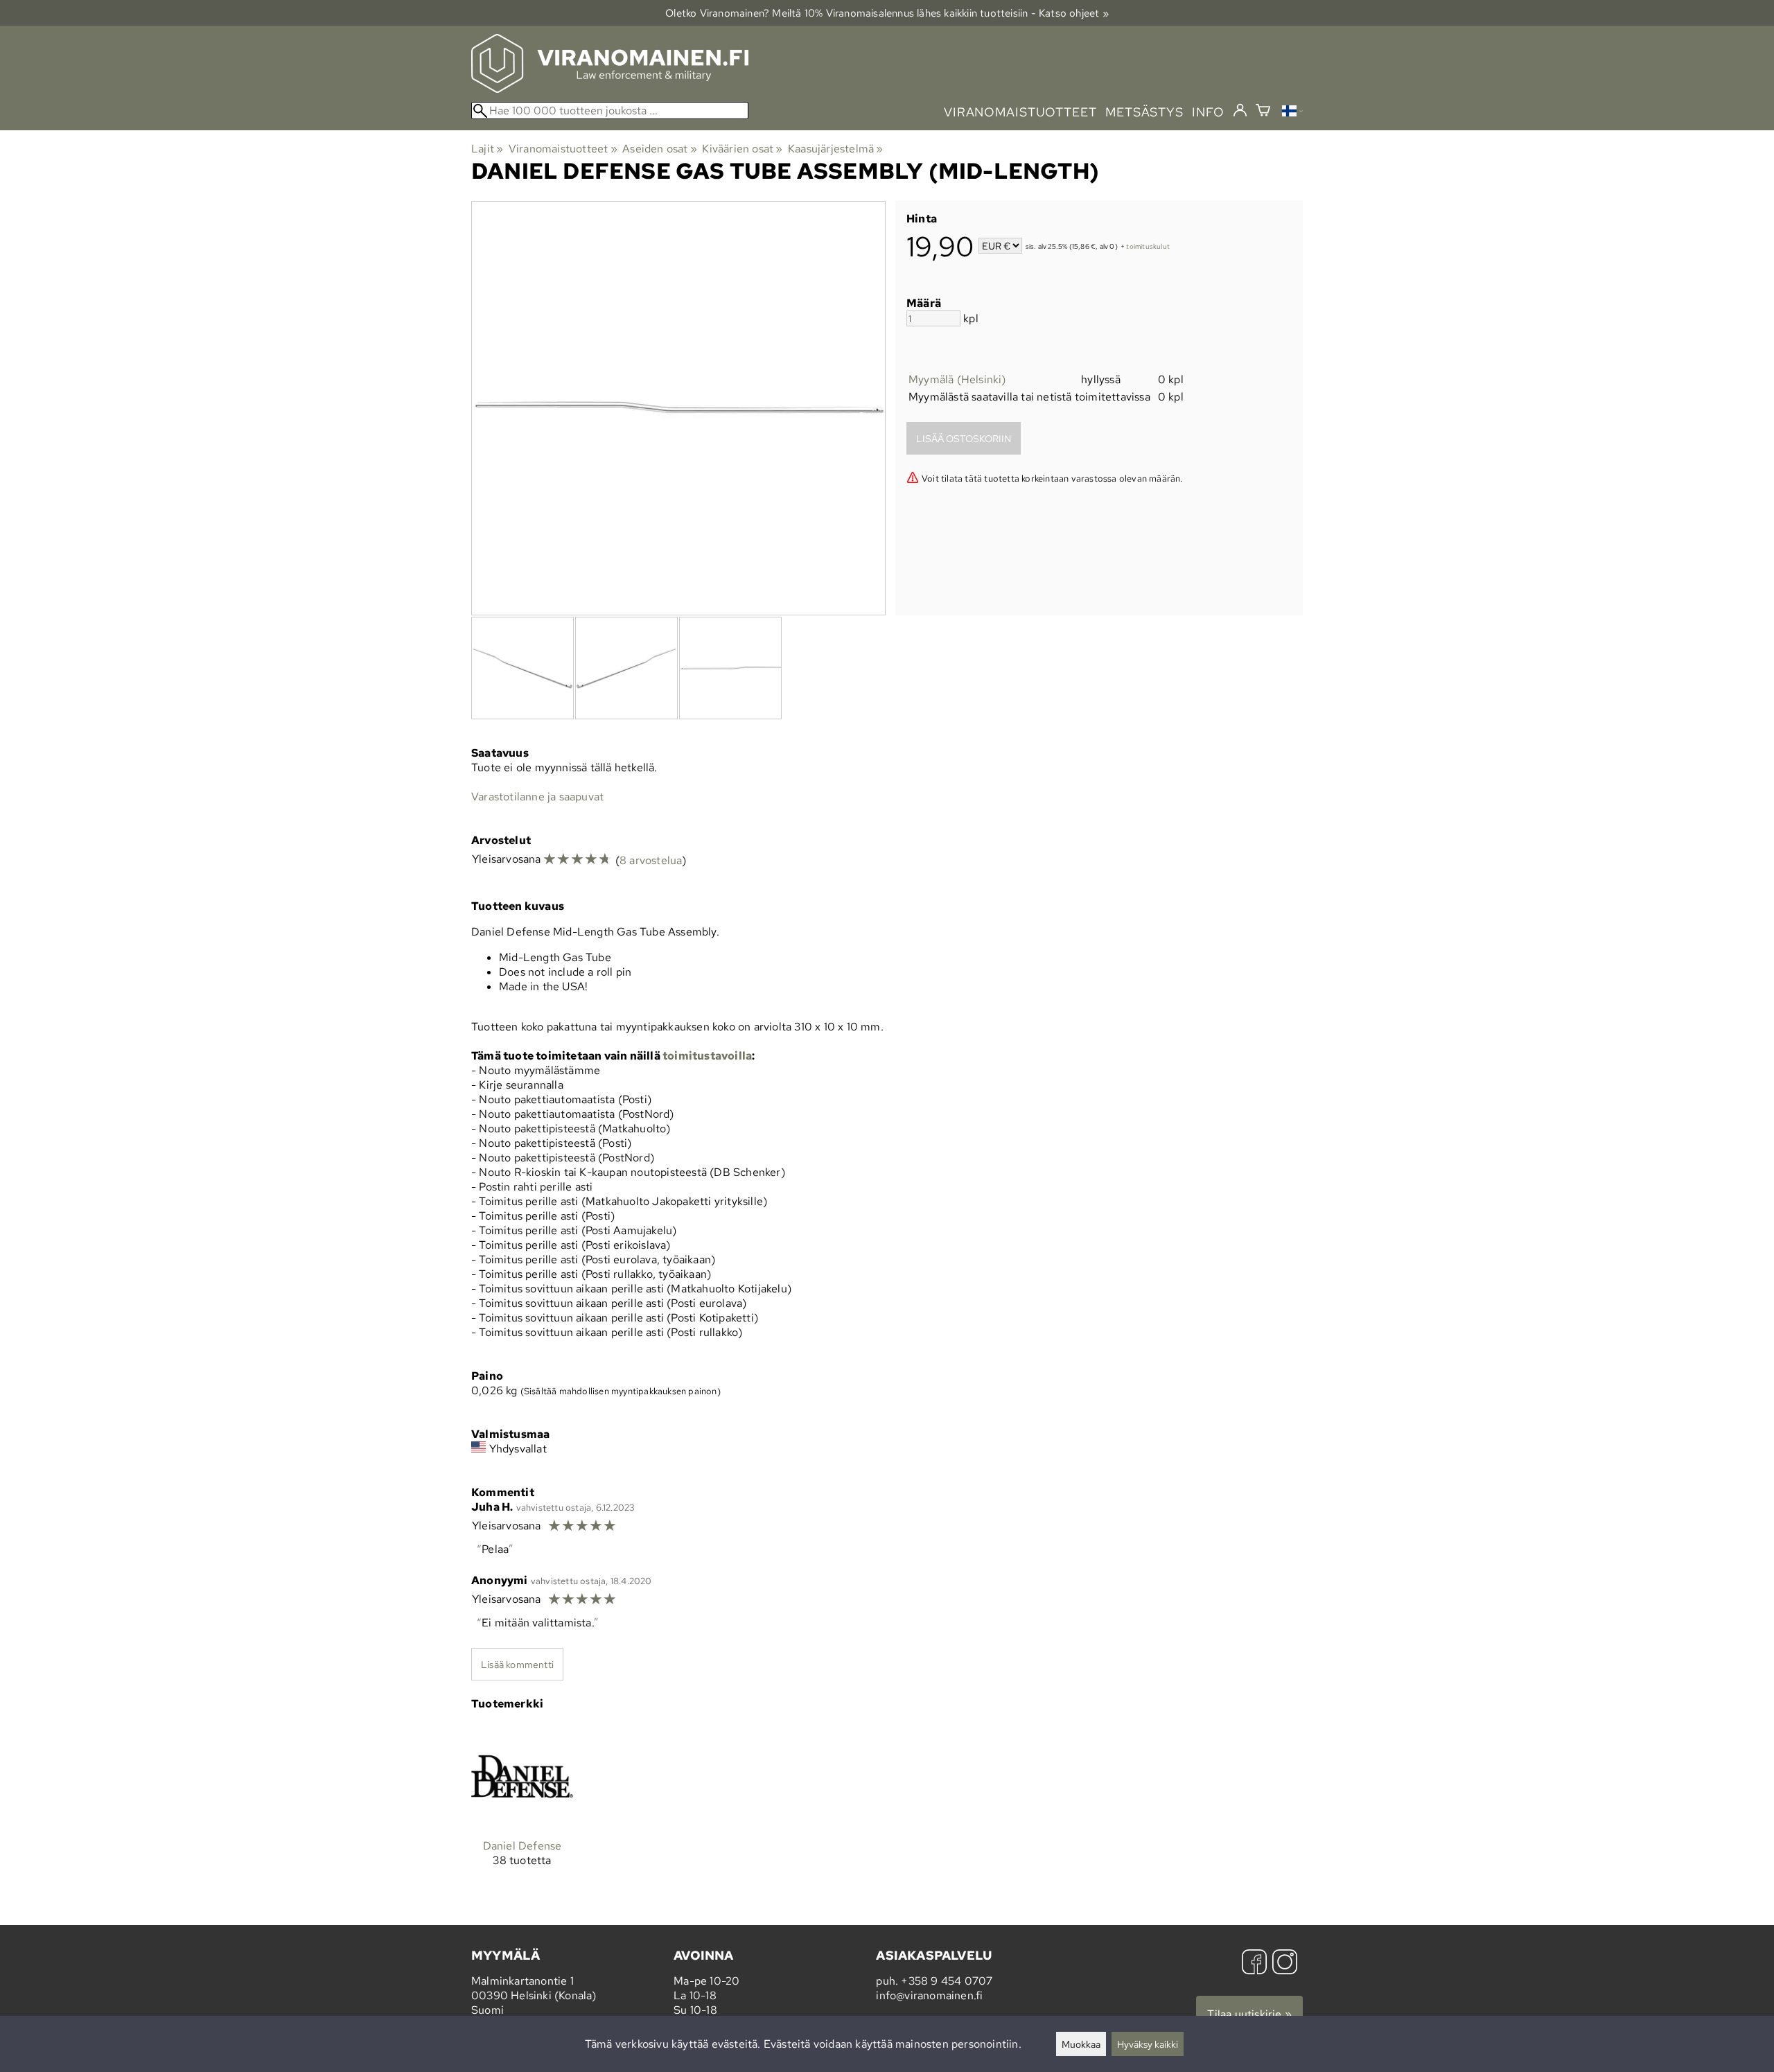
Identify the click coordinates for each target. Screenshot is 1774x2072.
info (1208, 112)
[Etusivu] (610, 89)
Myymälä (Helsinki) (957, 379)
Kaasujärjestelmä (836, 149)
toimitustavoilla (707, 1056)
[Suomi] (1292, 113)
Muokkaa (1081, 2044)
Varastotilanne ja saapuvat (537, 797)
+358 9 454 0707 (947, 1981)
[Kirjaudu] (1240, 111)
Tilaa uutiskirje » (1249, 2014)
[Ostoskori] (1263, 112)
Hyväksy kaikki (1148, 2044)
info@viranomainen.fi (929, 1995)
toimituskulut (1148, 247)
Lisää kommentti (517, 1664)
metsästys (1144, 112)
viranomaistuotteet (1020, 112)
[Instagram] (1285, 1964)
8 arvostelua (651, 860)
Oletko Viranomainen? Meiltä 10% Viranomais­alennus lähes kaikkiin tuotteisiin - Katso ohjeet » (887, 13)
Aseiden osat (660, 149)
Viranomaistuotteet (563, 149)
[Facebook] (1254, 1964)
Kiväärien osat (742, 149)
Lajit (487, 149)
